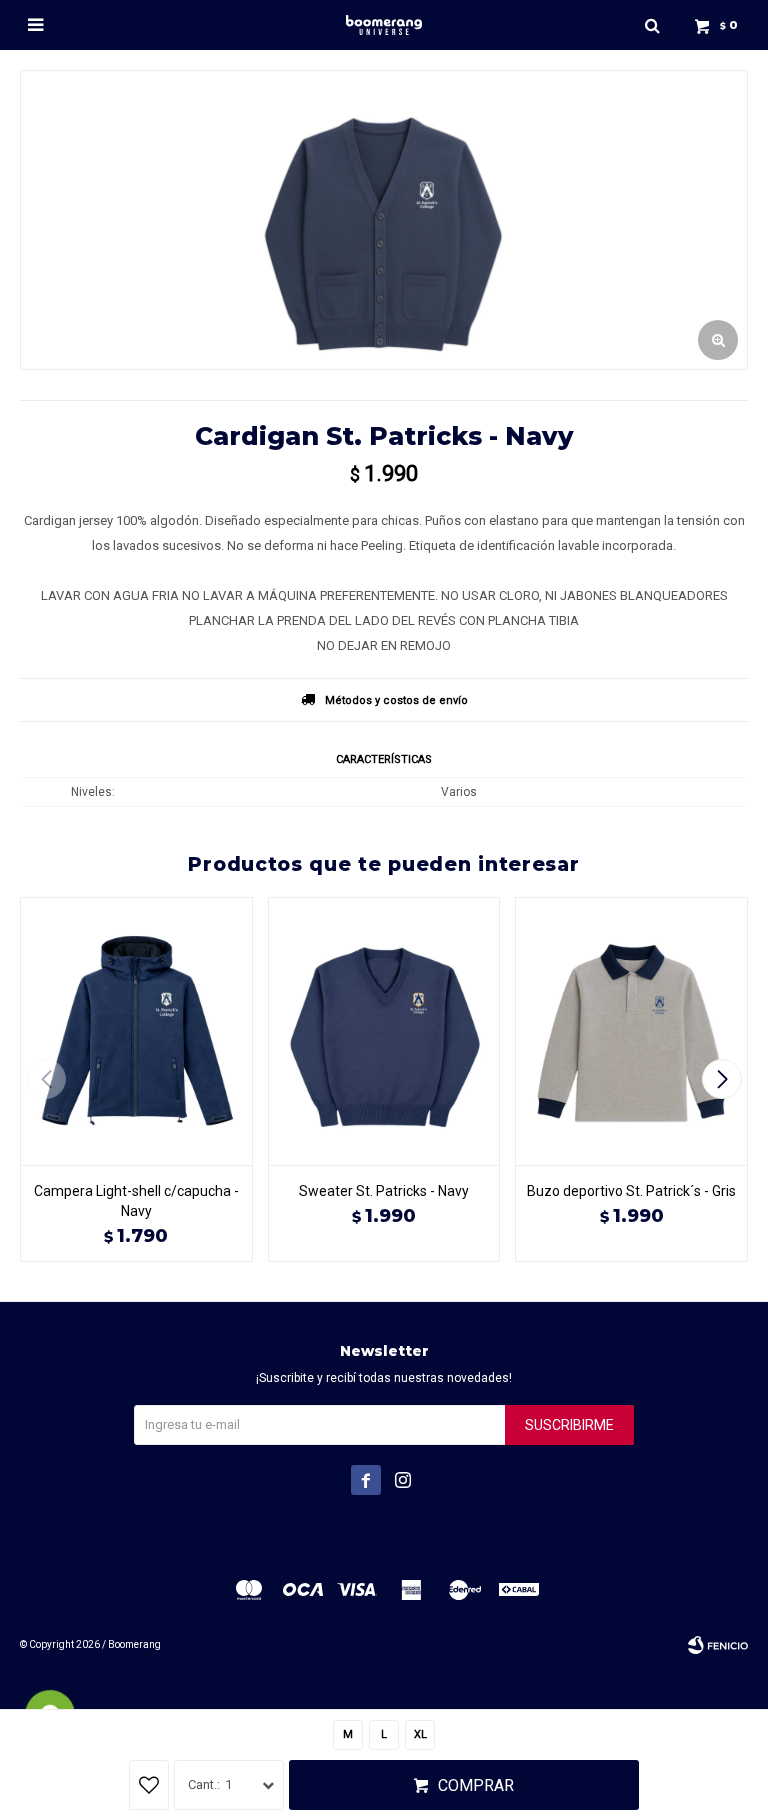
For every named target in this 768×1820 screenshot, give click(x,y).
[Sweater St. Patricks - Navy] (384, 1031)
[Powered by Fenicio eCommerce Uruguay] (718, 1645)
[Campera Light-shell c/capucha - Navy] (136, 1031)
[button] (652, 25)
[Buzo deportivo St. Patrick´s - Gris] (631, 1031)
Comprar (476, 1785)
